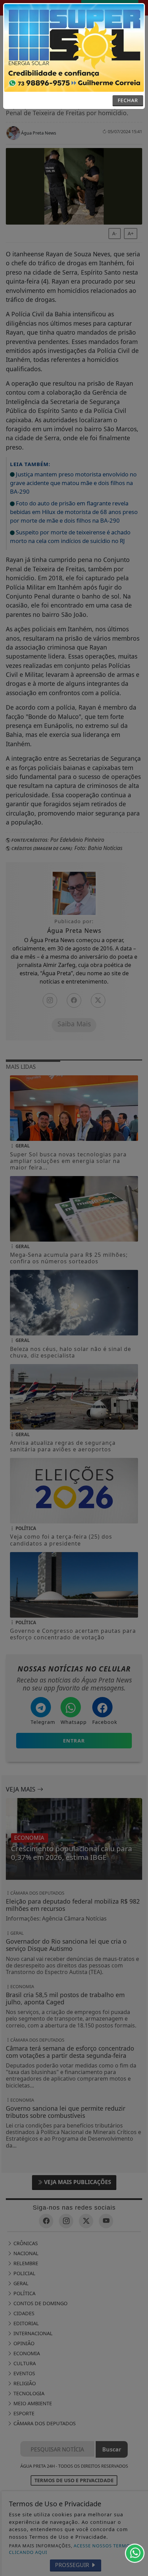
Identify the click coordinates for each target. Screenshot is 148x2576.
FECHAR (128, 100)
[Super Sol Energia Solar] (74, 47)
